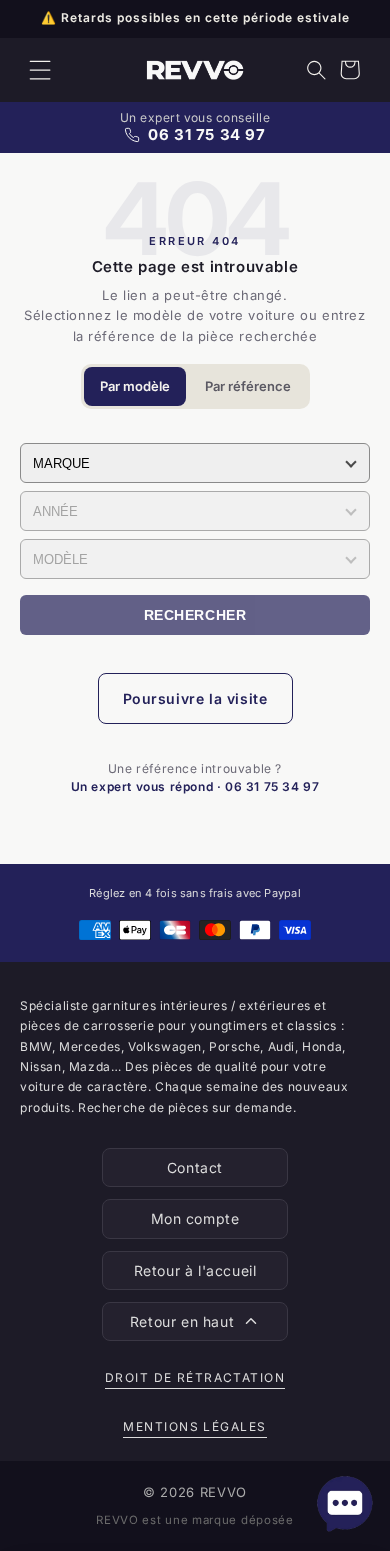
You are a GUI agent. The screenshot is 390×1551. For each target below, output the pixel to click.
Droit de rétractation (195, 1377)
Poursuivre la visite (195, 698)
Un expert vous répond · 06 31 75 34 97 (195, 786)
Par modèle (135, 386)
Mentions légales (194, 1426)
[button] (40, 70)
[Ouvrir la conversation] (345, 1504)
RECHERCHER (195, 615)
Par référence (248, 386)
